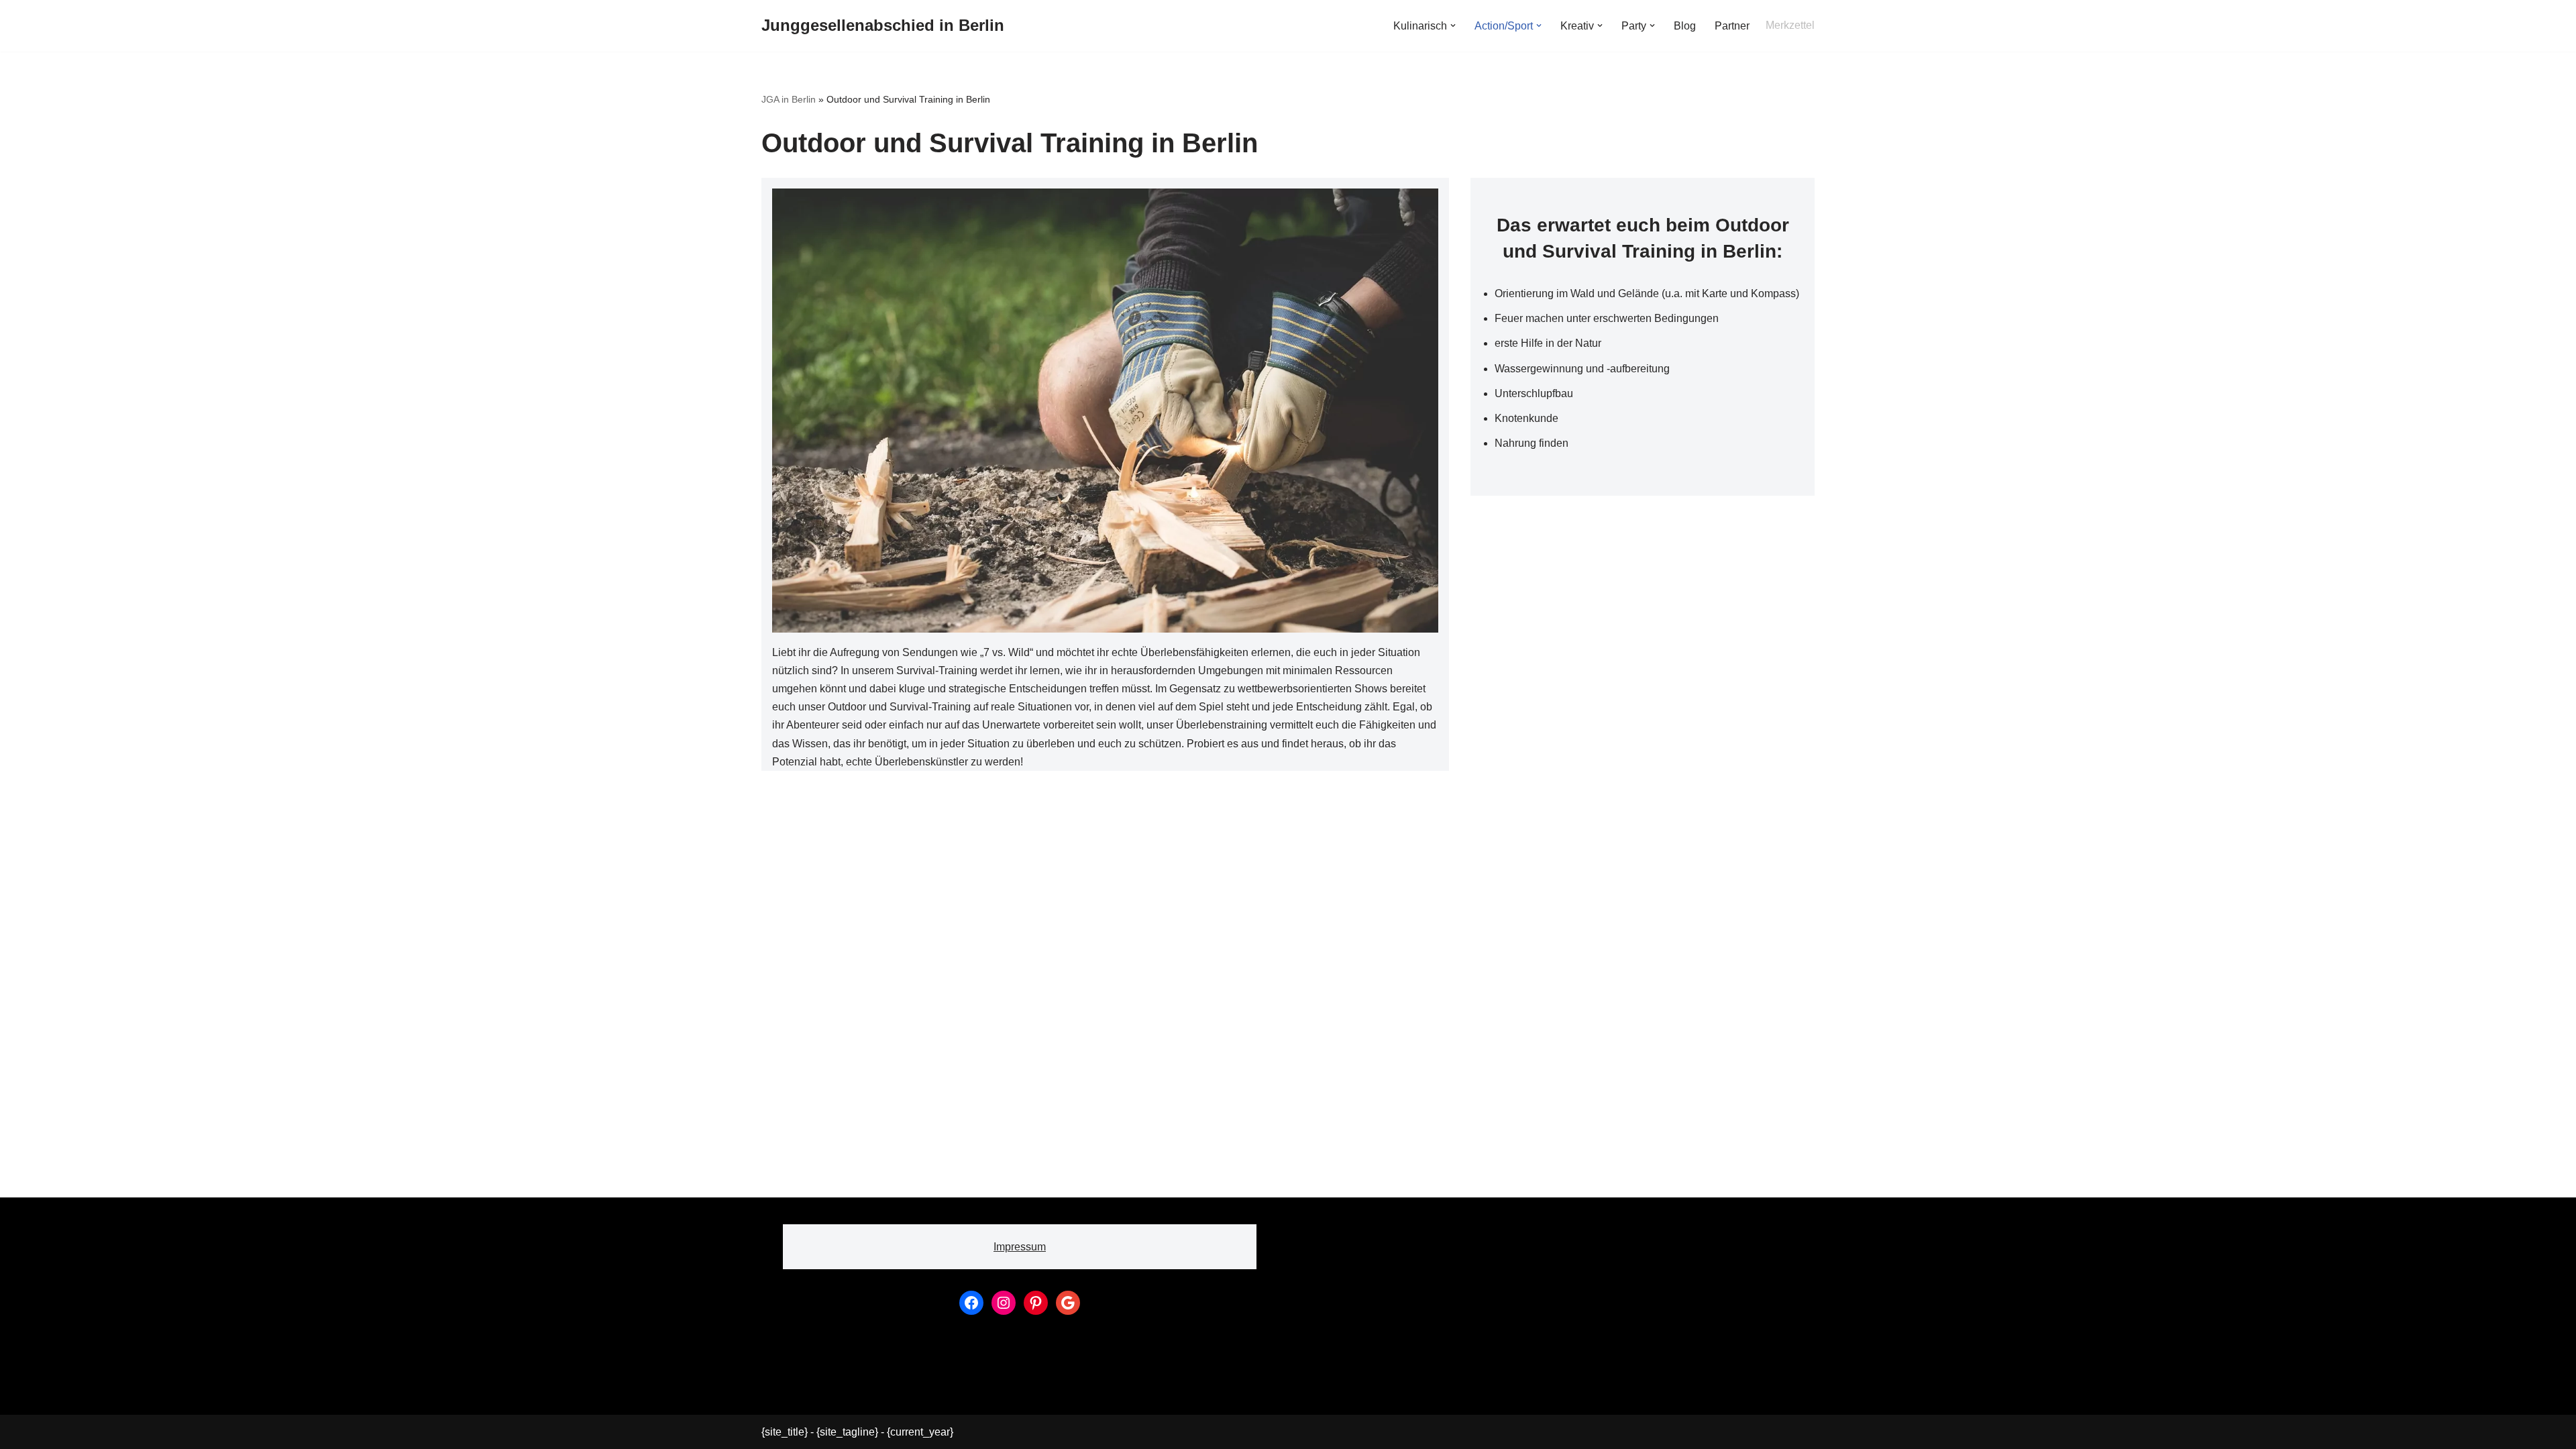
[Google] (1068, 1303)
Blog (1685, 26)
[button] (1453, 25)
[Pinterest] (1036, 1303)
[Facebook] (971, 1303)
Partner (1732, 26)
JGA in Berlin (789, 99)
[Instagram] (1004, 1303)
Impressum (1020, 1247)
